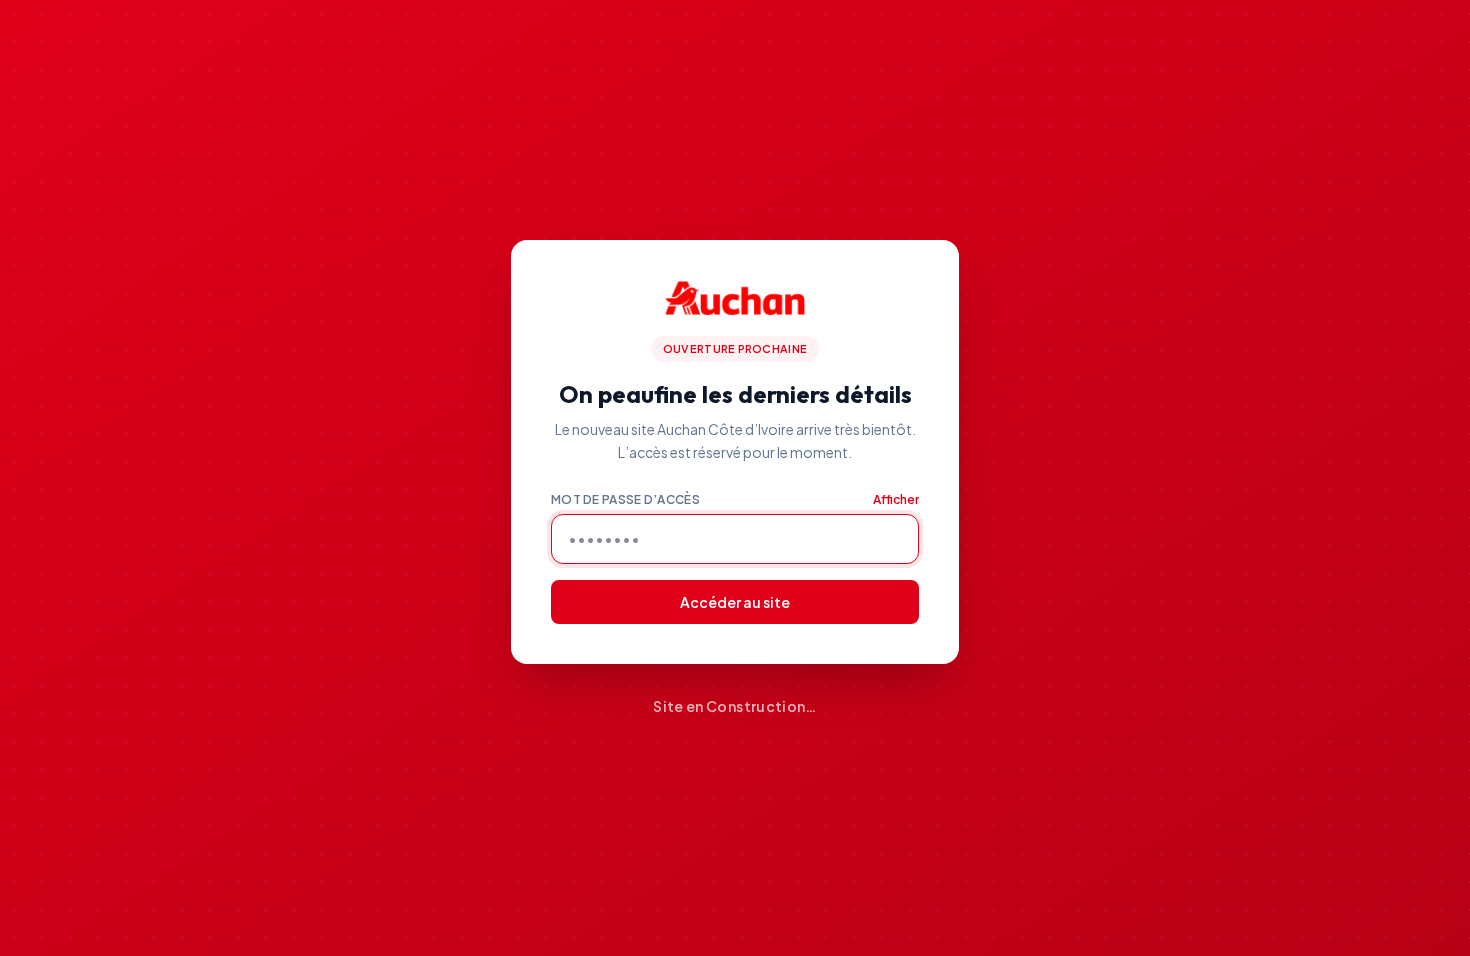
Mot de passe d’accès (625, 499)
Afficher (896, 499)
